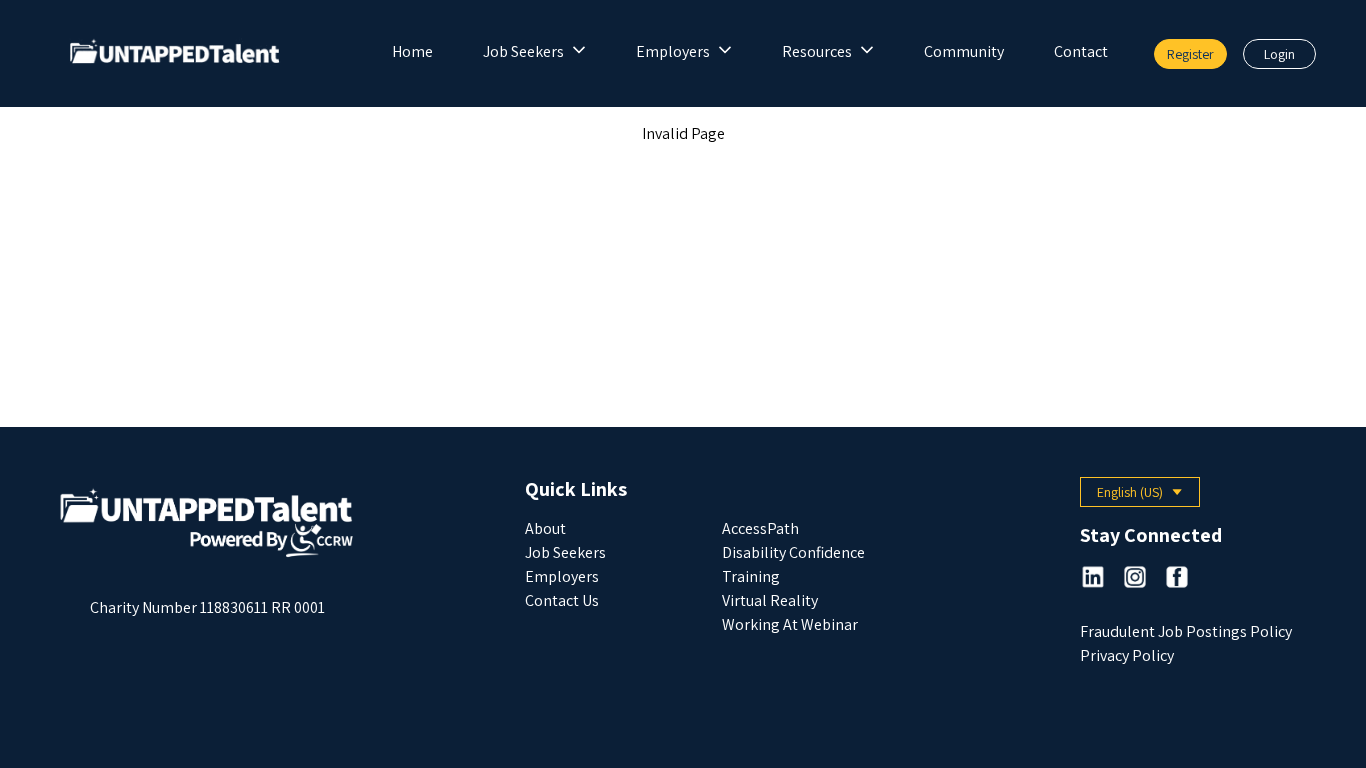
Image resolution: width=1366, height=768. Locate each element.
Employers (673, 51)
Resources (817, 51)
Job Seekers (523, 51)
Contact (1081, 51)
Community (964, 51)
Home (412, 51)
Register (1190, 54)
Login (1279, 54)
